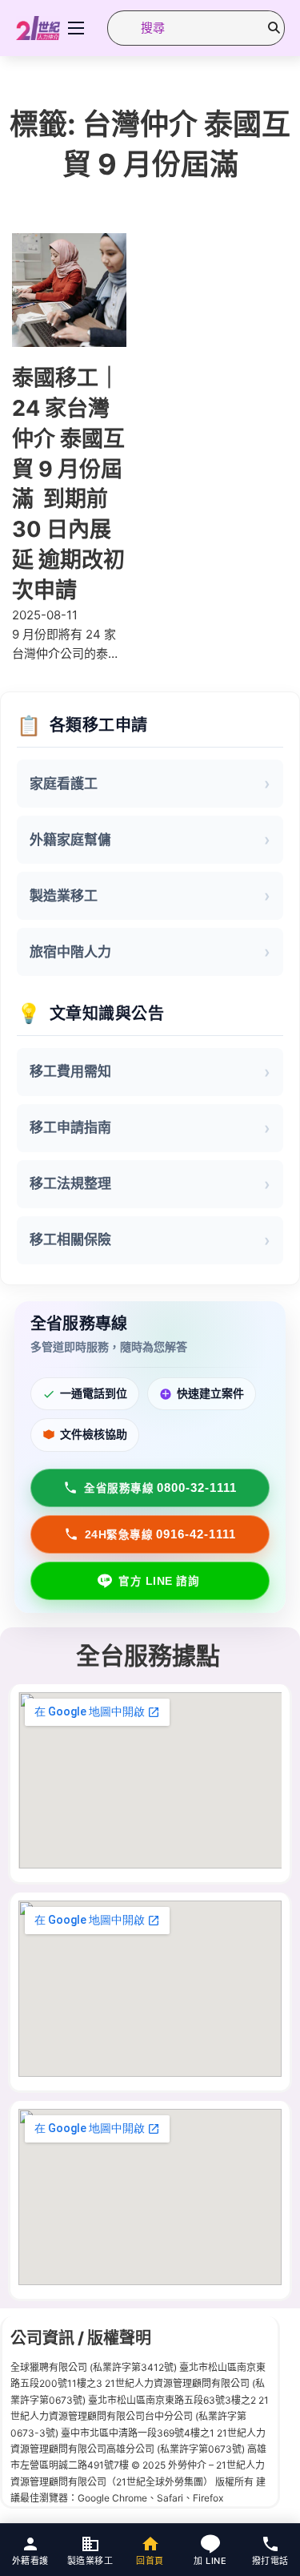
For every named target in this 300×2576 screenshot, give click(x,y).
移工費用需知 (70, 1071)
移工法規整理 (70, 1183)
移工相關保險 (70, 1240)
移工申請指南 (70, 1127)
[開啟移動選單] (76, 28)
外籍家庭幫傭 (70, 840)
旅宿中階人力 (70, 952)
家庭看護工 (64, 784)
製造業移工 (64, 896)
